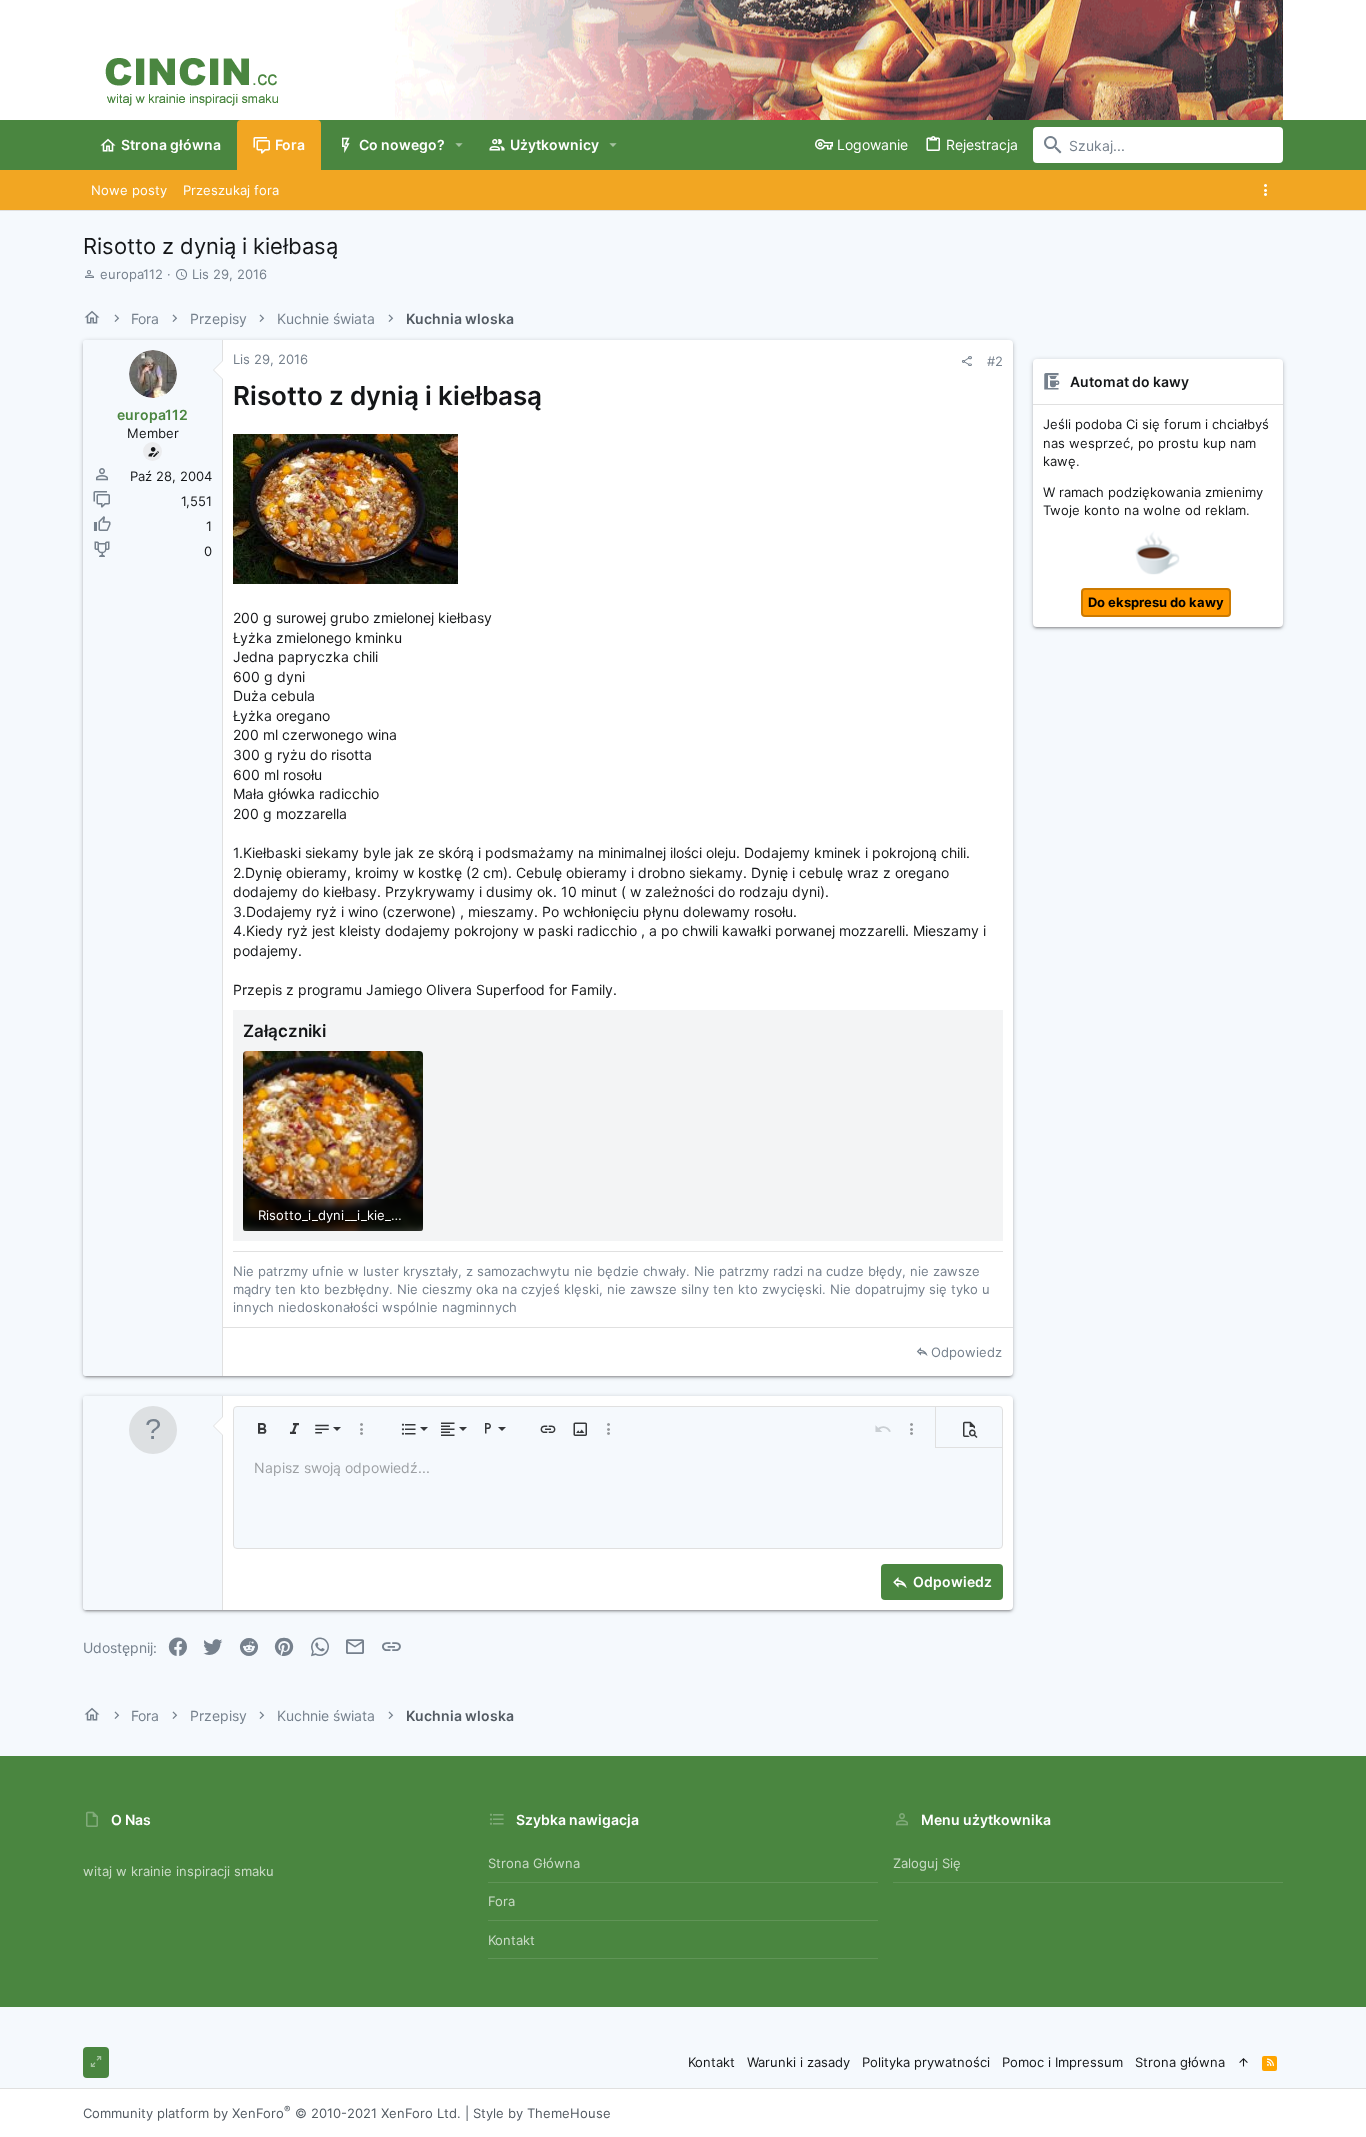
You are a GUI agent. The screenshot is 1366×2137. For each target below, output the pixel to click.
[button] (459, 145)
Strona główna (534, 1863)
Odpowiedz (966, 1352)
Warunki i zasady (798, 2062)
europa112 (131, 274)
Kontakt (511, 1940)
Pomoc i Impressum (1062, 2062)
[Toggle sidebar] (1269, 190)
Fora (501, 1901)
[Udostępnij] (966, 361)
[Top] (1243, 2062)
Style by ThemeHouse (542, 2113)
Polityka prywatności (926, 2062)
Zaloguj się (927, 1863)
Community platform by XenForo (272, 2113)
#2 (995, 361)
